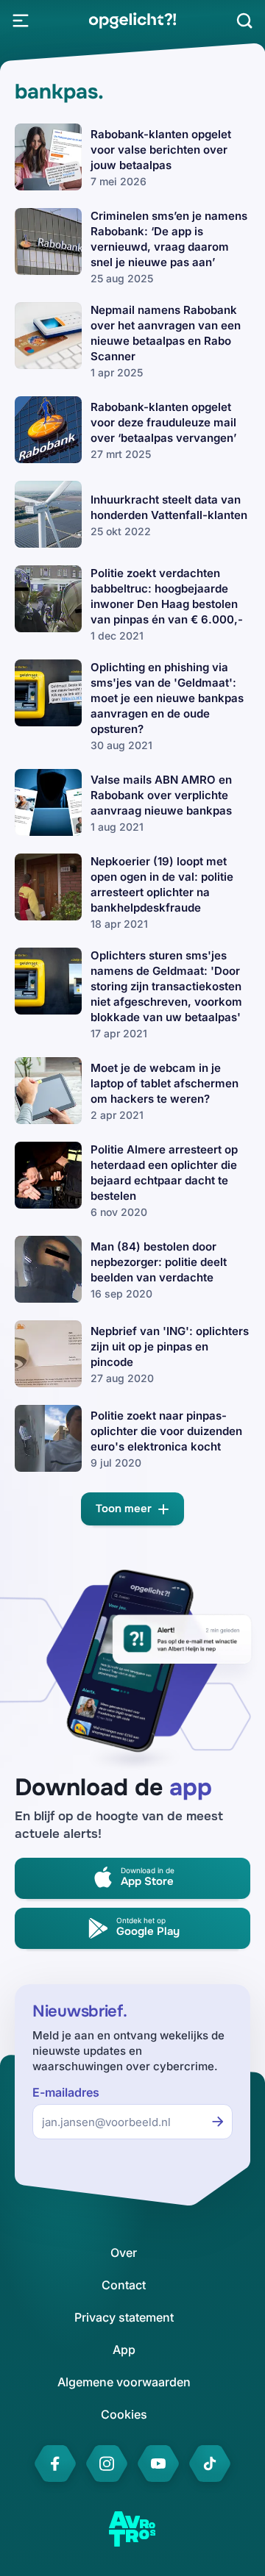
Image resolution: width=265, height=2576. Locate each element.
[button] (132, 1509)
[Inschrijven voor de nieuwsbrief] (218, 2122)
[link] (132, 21)
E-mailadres (66, 2093)
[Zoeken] (244, 21)
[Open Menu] (21, 21)
